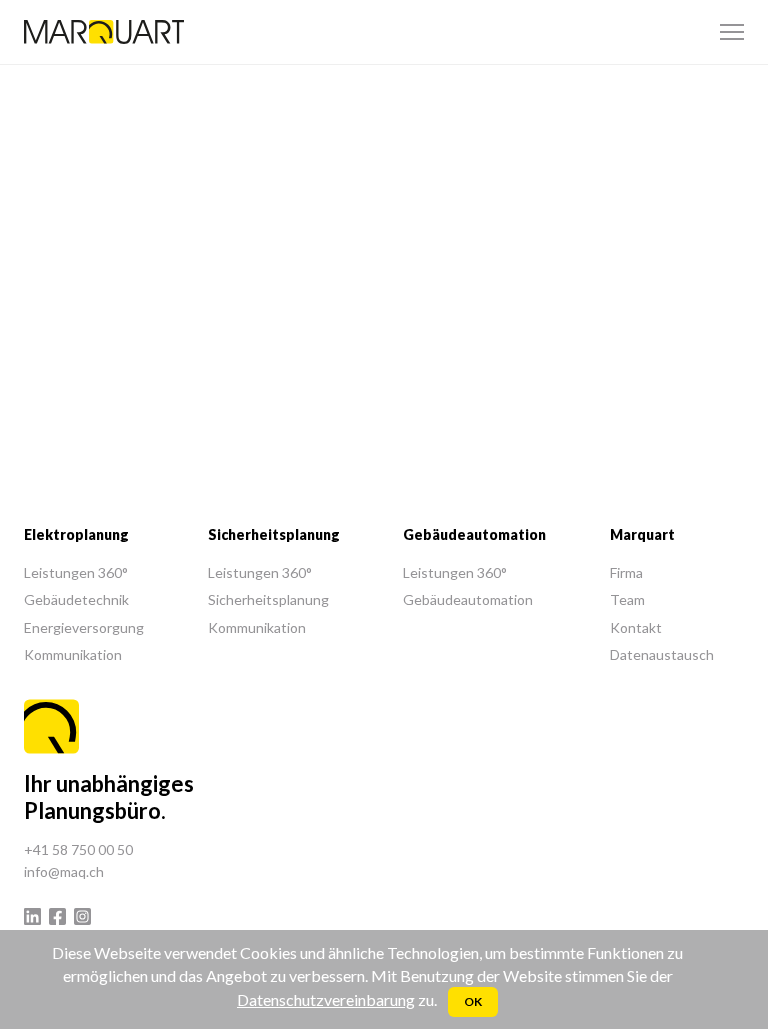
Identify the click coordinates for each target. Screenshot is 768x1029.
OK (473, 1001)
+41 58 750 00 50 (78, 849)
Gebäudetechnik (76, 599)
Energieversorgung (84, 627)
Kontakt (636, 627)
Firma (626, 572)
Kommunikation (73, 654)
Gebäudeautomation (468, 599)
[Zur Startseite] (104, 32)
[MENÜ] (732, 32)
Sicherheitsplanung (268, 599)
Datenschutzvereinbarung (326, 999)
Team (627, 599)
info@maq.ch (64, 871)
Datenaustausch (662, 654)
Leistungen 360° (76, 572)
